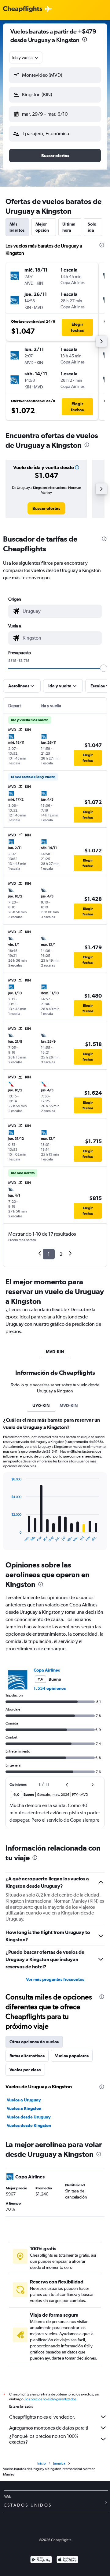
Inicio (42, 2463)
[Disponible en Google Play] (41, 2560)
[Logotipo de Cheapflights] (23, 9)
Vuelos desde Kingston (29, 2125)
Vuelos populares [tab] (72, 2056)
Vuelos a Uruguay (24, 2100)
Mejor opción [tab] (42, 227)
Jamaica (59, 2463)
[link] (46, 508)
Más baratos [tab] (17, 227)
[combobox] (26, 58)
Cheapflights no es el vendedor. (42, 2417)
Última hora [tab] (69, 227)
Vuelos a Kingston (24, 2108)
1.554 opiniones (50, 1688)
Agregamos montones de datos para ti (49, 2428)
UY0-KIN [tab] (41, 1406)
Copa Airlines (47, 1670)
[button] (85, 40)
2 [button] (61, 1254)
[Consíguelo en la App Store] (67, 2560)
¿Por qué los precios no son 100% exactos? (44, 2439)
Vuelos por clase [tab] (25, 2070)
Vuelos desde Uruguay (29, 2117)
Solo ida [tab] (92, 227)
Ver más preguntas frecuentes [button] (55, 1979)
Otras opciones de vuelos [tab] (34, 2042)
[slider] (104, 668)
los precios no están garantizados (51, 2399)
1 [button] (49, 1254)
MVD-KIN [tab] (55, 1352)
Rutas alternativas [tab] (27, 2056)
